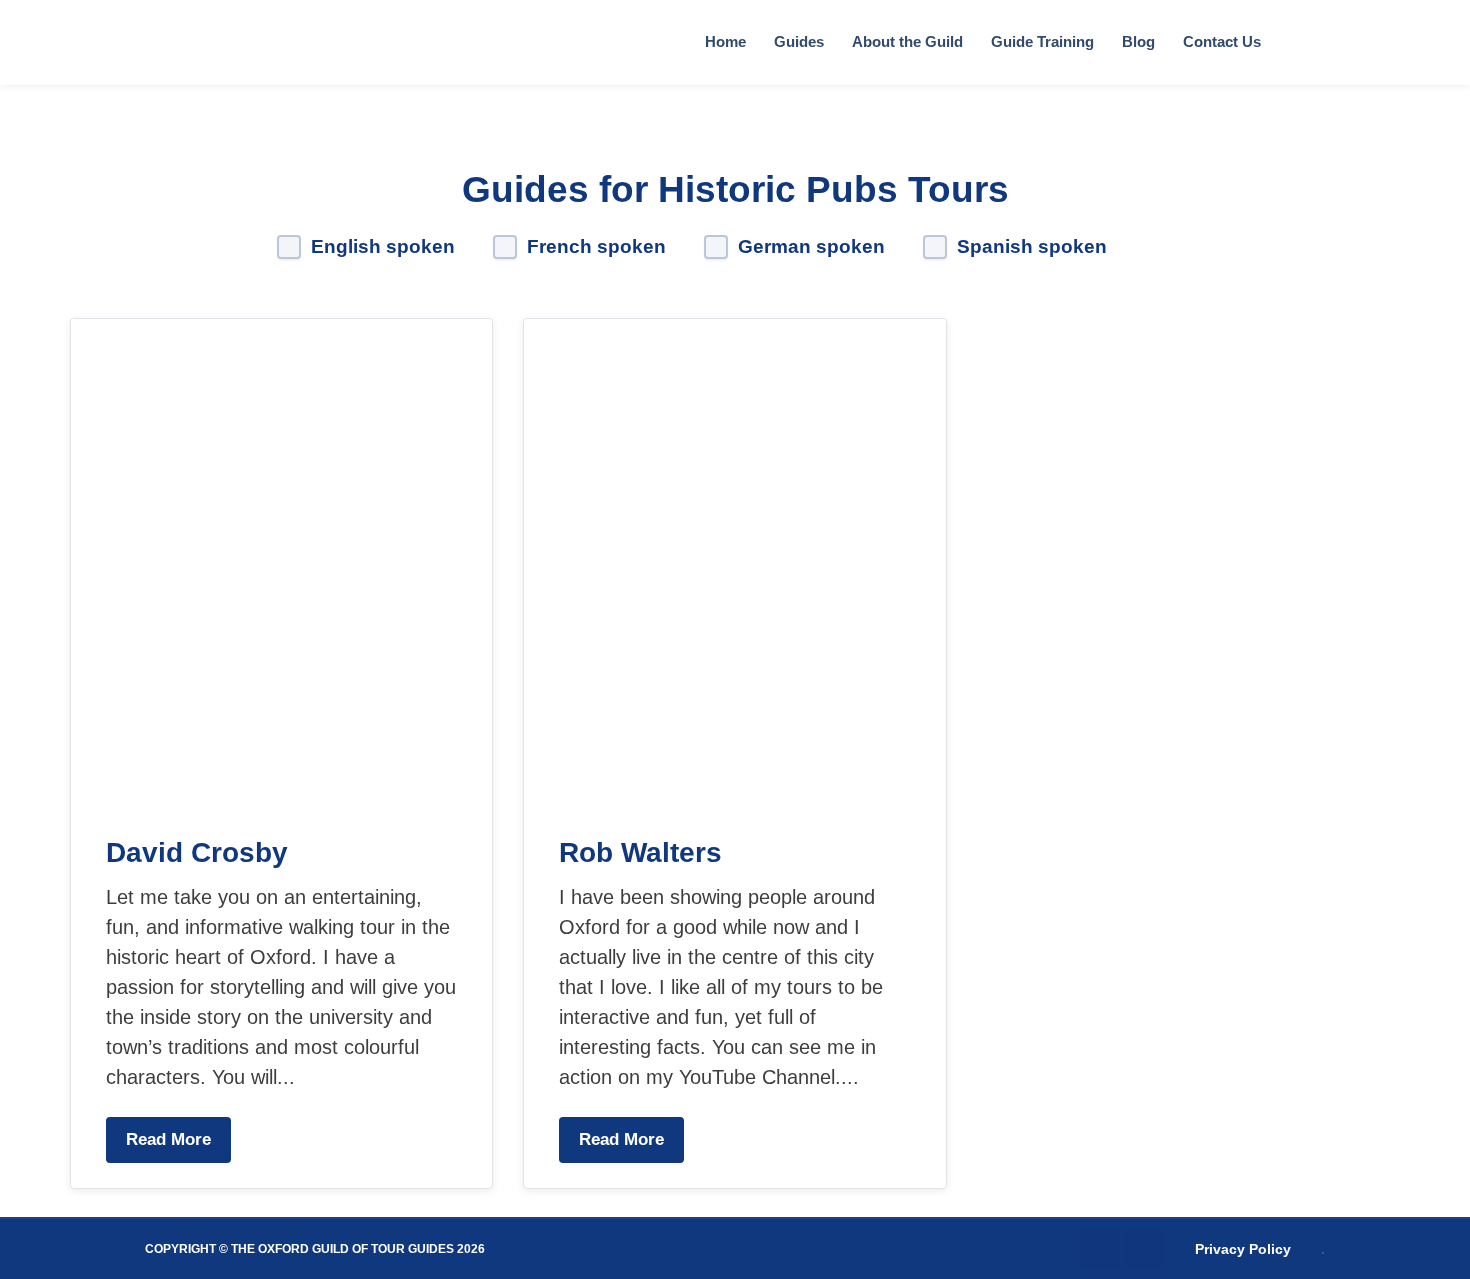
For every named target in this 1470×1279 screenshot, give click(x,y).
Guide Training (1042, 41)
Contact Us (1222, 41)
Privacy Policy (1243, 1249)
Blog (1138, 41)
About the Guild (907, 41)
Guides (799, 41)
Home (725, 41)
